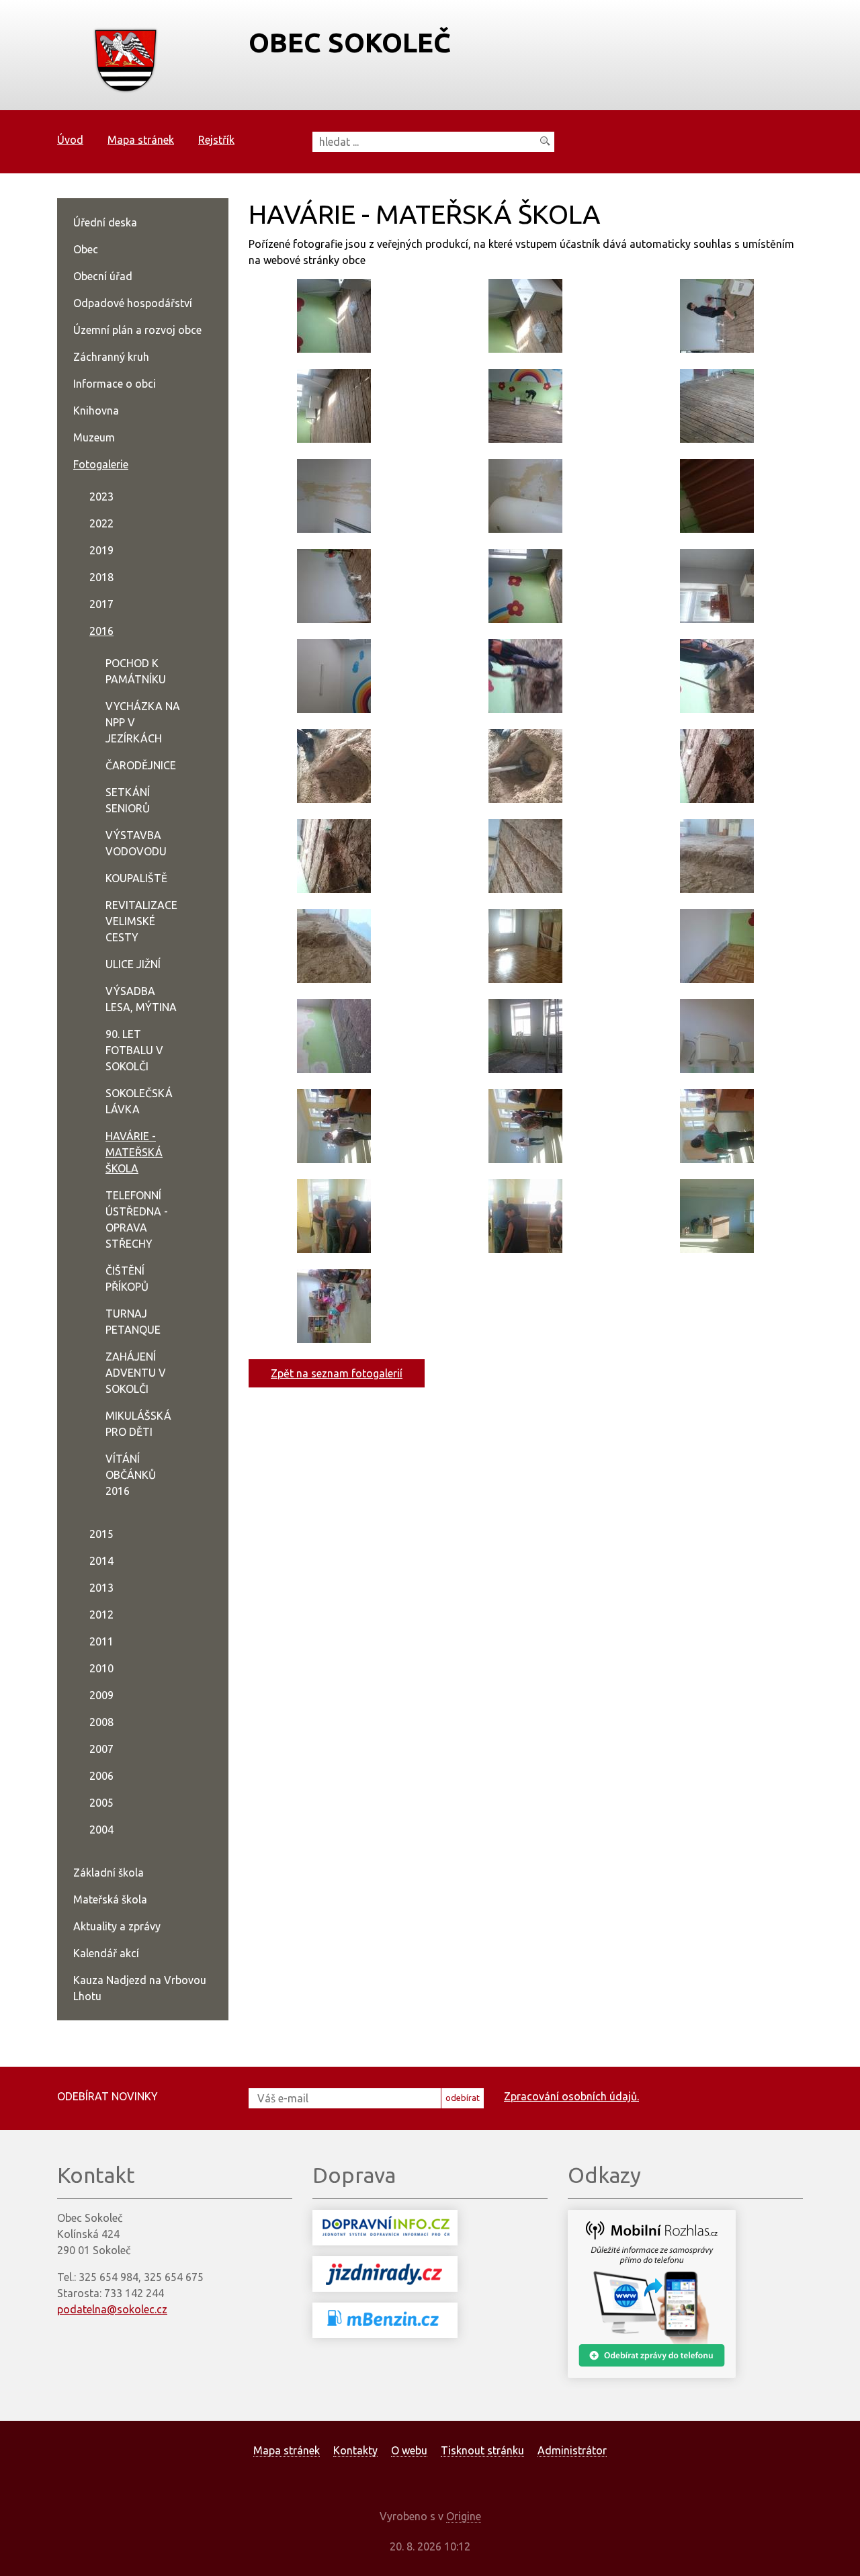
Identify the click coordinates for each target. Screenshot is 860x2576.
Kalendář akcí (106, 1953)
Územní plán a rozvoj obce (137, 330)
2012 (101, 1615)
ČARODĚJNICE (141, 765)
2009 (101, 1695)
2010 (101, 1668)
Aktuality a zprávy (117, 1926)
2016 (101, 631)
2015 (101, 1534)
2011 (101, 1641)
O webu (409, 2450)
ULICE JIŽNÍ (133, 964)
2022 (101, 523)
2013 (101, 1588)
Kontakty (355, 2450)
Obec (86, 249)
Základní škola (109, 1873)
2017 (101, 604)
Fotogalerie (101, 464)
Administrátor (572, 2450)
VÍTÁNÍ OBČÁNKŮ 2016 (131, 1475)
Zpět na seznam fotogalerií (337, 1373)
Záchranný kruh (111, 357)
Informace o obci (115, 384)
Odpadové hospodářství (133, 303)
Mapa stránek (141, 140)
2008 (101, 1722)
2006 (101, 1776)
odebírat (463, 2098)
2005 (101, 1803)
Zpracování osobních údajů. (571, 2096)
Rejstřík (216, 140)
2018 (101, 577)
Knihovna (96, 411)
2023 (101, 497)
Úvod (70, 140)
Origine (464, 2516)
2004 (101, 1830)
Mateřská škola (110, 1899)
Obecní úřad (103, 276)
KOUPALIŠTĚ (136, 878)
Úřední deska (105, 222)
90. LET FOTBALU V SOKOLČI (134, 1050)
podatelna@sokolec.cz (112, 2309)
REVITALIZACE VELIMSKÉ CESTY (141, 921)
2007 (101, 1749)
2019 (101, 550)
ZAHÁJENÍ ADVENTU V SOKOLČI (136, 1373)
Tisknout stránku (482, 2450)
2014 (101, 1561)
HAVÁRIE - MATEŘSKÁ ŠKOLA (134, 1152)
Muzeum (94, 437)
